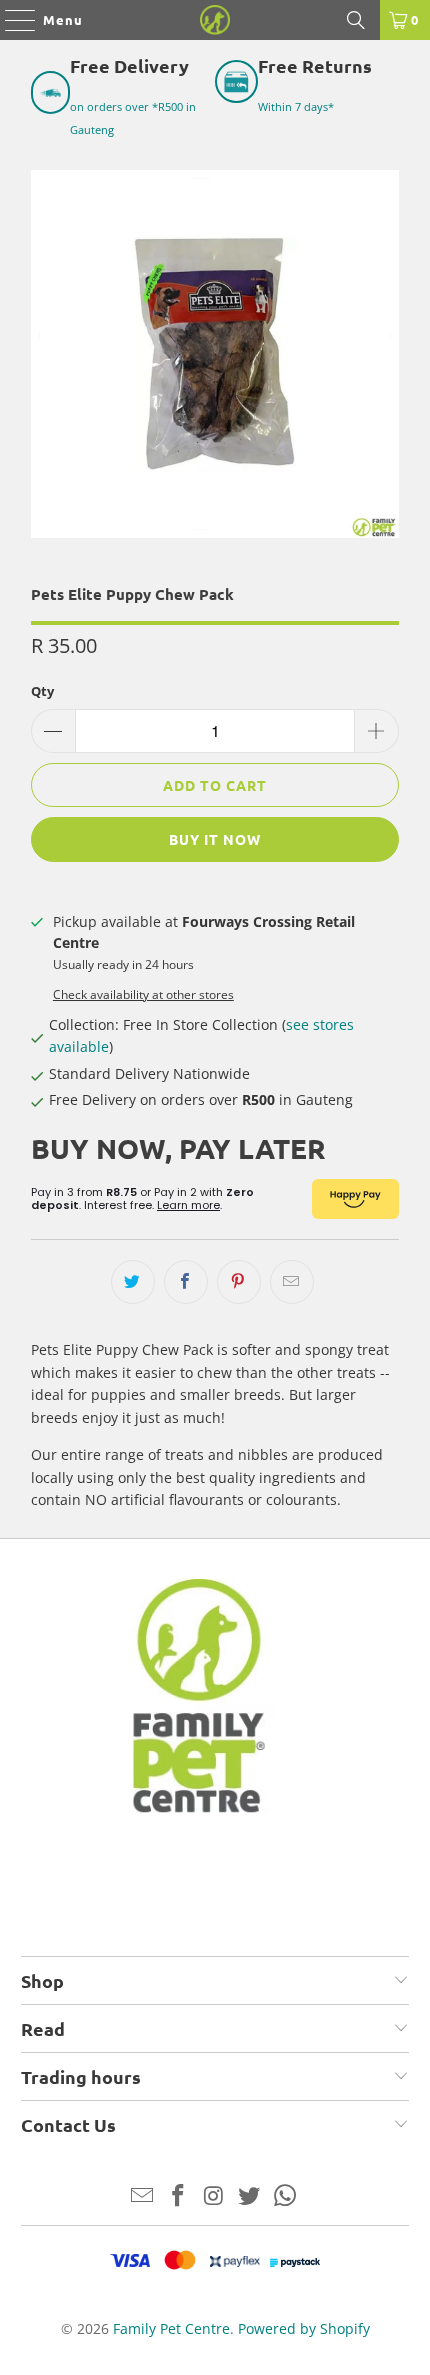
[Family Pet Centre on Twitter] (250, 2196)
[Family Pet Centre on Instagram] (214, 2196)
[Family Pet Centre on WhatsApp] (286, 2196)
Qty (42, 691)
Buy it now (215, 839)
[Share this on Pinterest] (239, 1282)
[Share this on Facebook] (186, 1282)
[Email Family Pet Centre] (143, 2196)
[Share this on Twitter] (133, 1282)
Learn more (188, 1205)
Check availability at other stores (143, 994)
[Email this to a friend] (292, 1282)
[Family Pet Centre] (215, 20)
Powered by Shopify (304, 2328)
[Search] (356, 20)
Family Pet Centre (171, 2328)
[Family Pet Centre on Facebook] (178, 2196)
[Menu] (10, 20)
